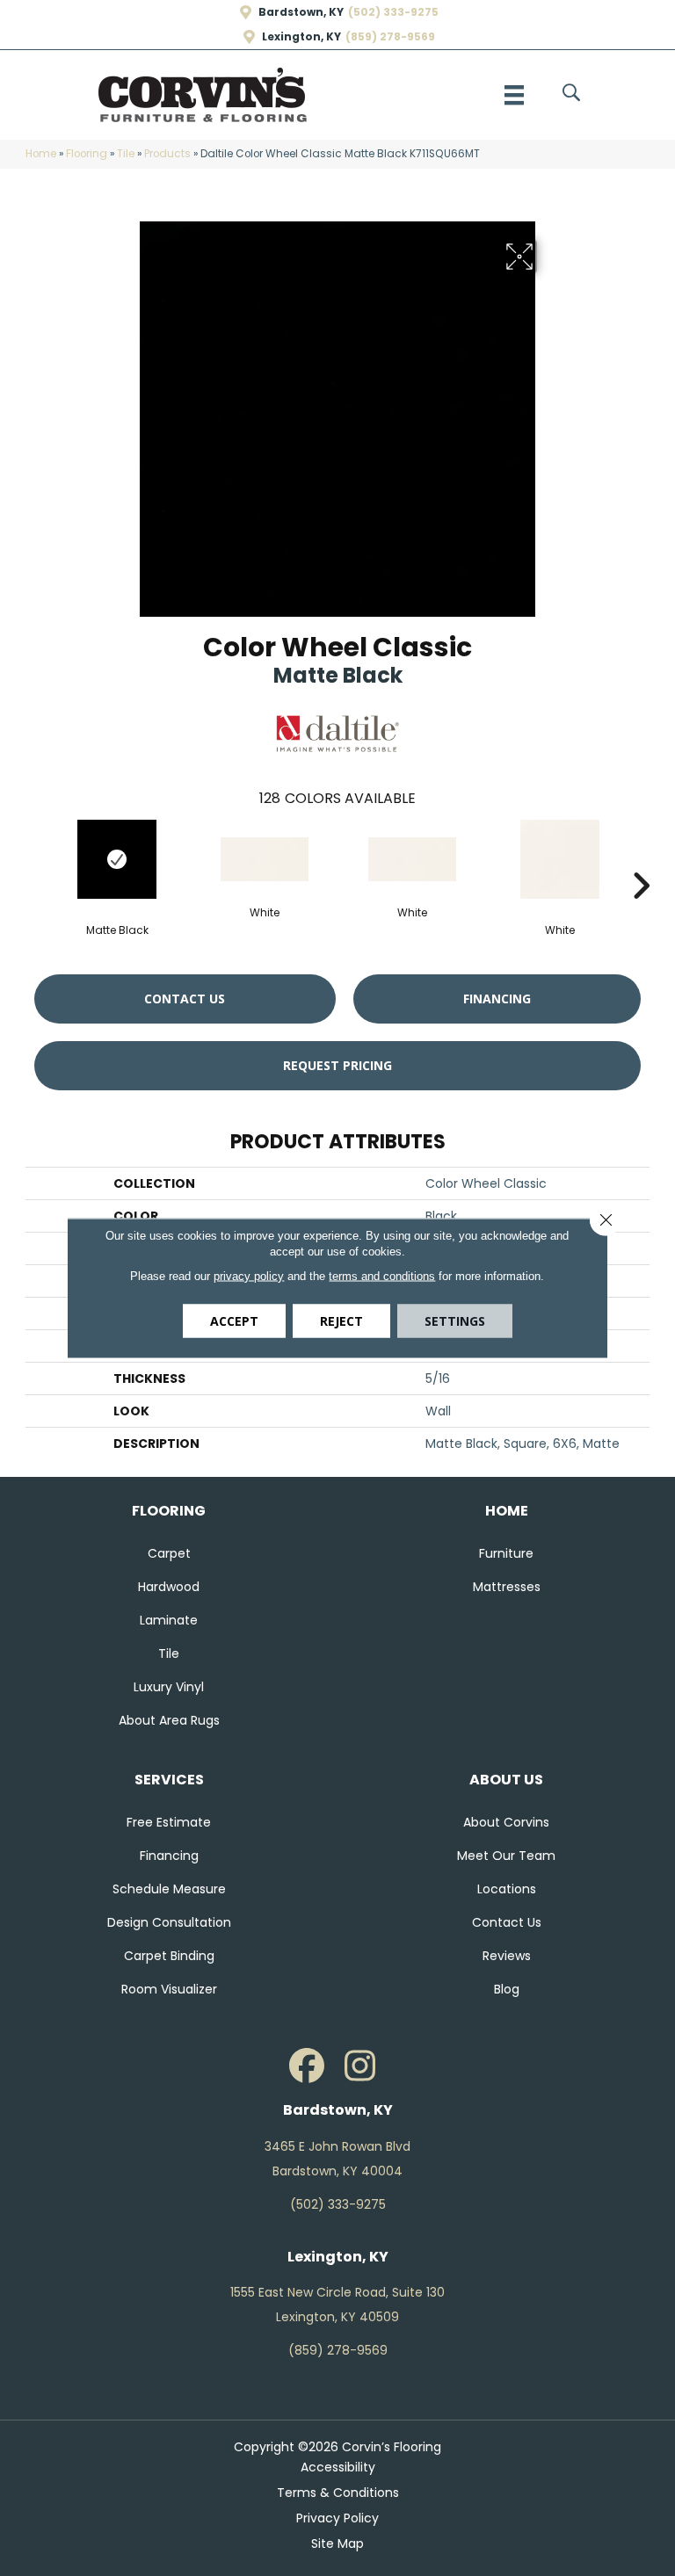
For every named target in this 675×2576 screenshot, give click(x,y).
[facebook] (307, 2066)
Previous (34, 859)
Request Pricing (337, 1065)
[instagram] (359, 2066)
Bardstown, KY (301, 12)
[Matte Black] (117, 859)
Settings (455, 1321)
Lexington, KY (301, 37)
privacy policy (249, 1276)
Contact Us (185, 999)
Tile (126, 154)
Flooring (87, 154)
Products (167, 154)
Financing (497, 999)
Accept (234, 1321)
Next (641, 859)
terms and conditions (382, 1276)
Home (41, 154)
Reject (341, 1321)
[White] (265, 859)
